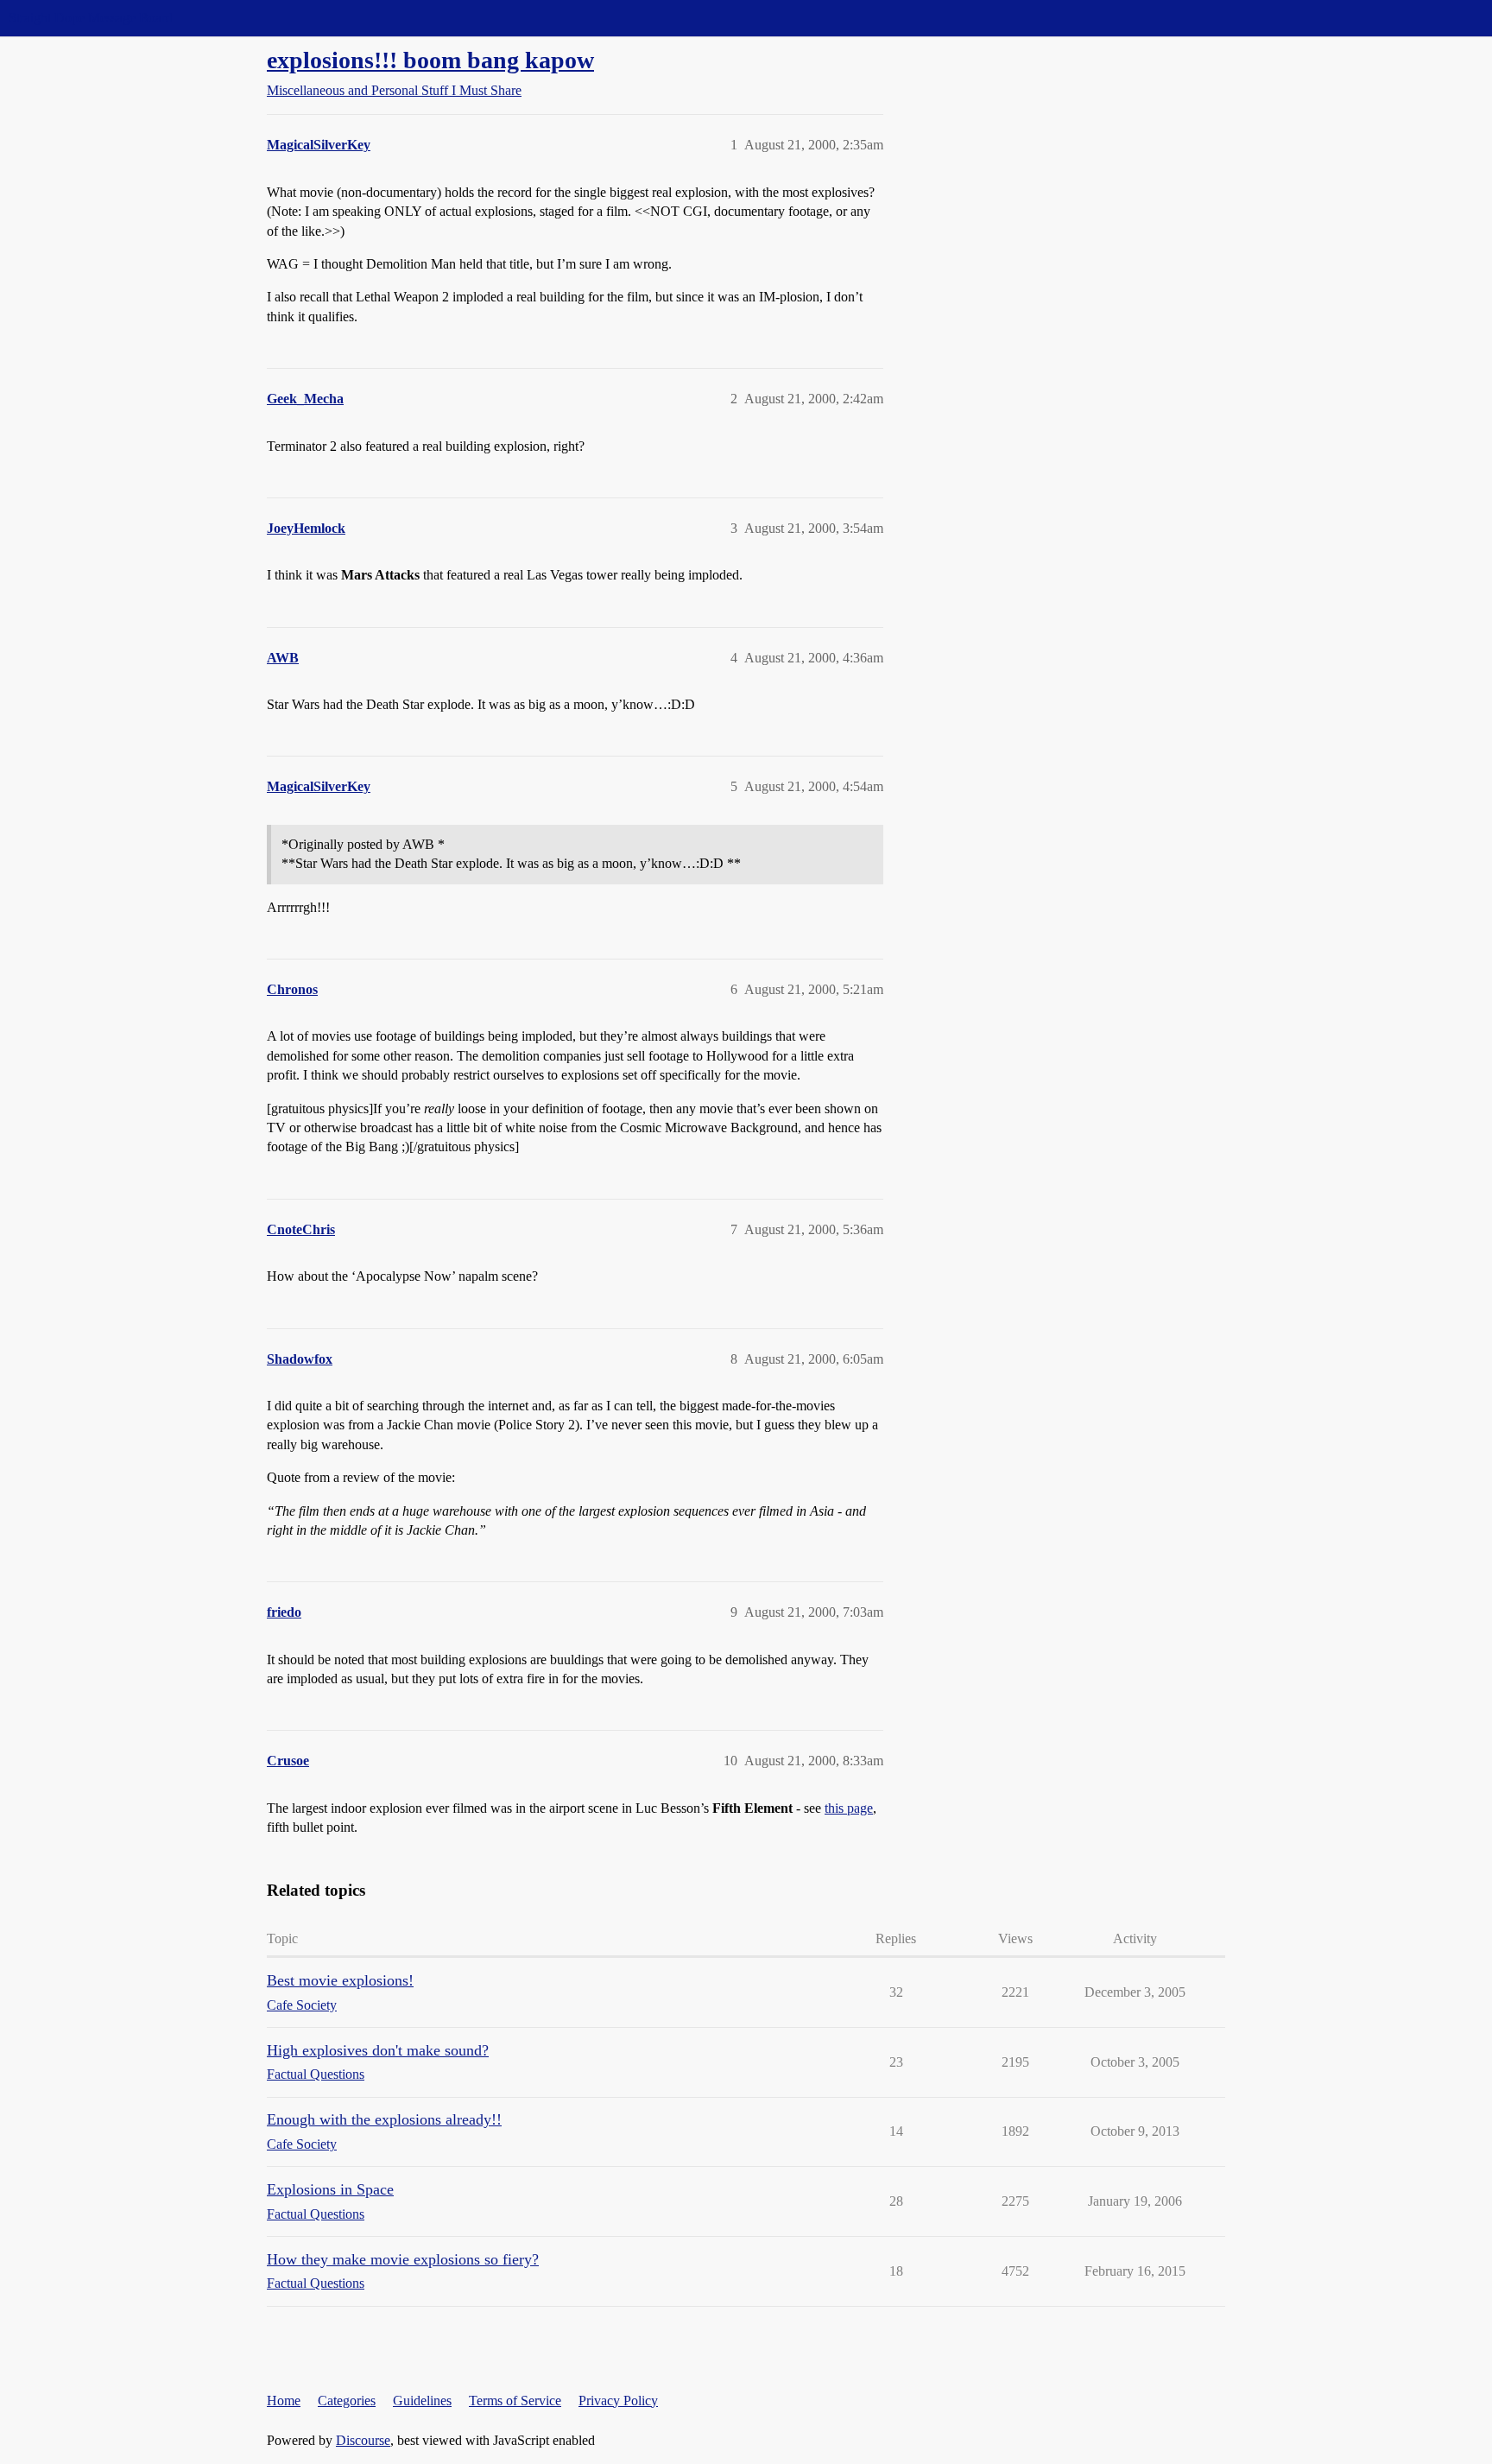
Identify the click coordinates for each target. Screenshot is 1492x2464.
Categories (347, 2401)
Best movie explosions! (340, 1980)
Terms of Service (515, 2401)
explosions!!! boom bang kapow (430, 60)
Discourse (363, 2440)
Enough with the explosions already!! (384, 2119)
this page (849, 1808)
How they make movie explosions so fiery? (403, 2259)
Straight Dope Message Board (91, 18)
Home (284, 2401)
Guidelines (422, 2401)
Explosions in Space (330, 2189)
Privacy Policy (618, 2401)
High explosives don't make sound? (378, 2050)
